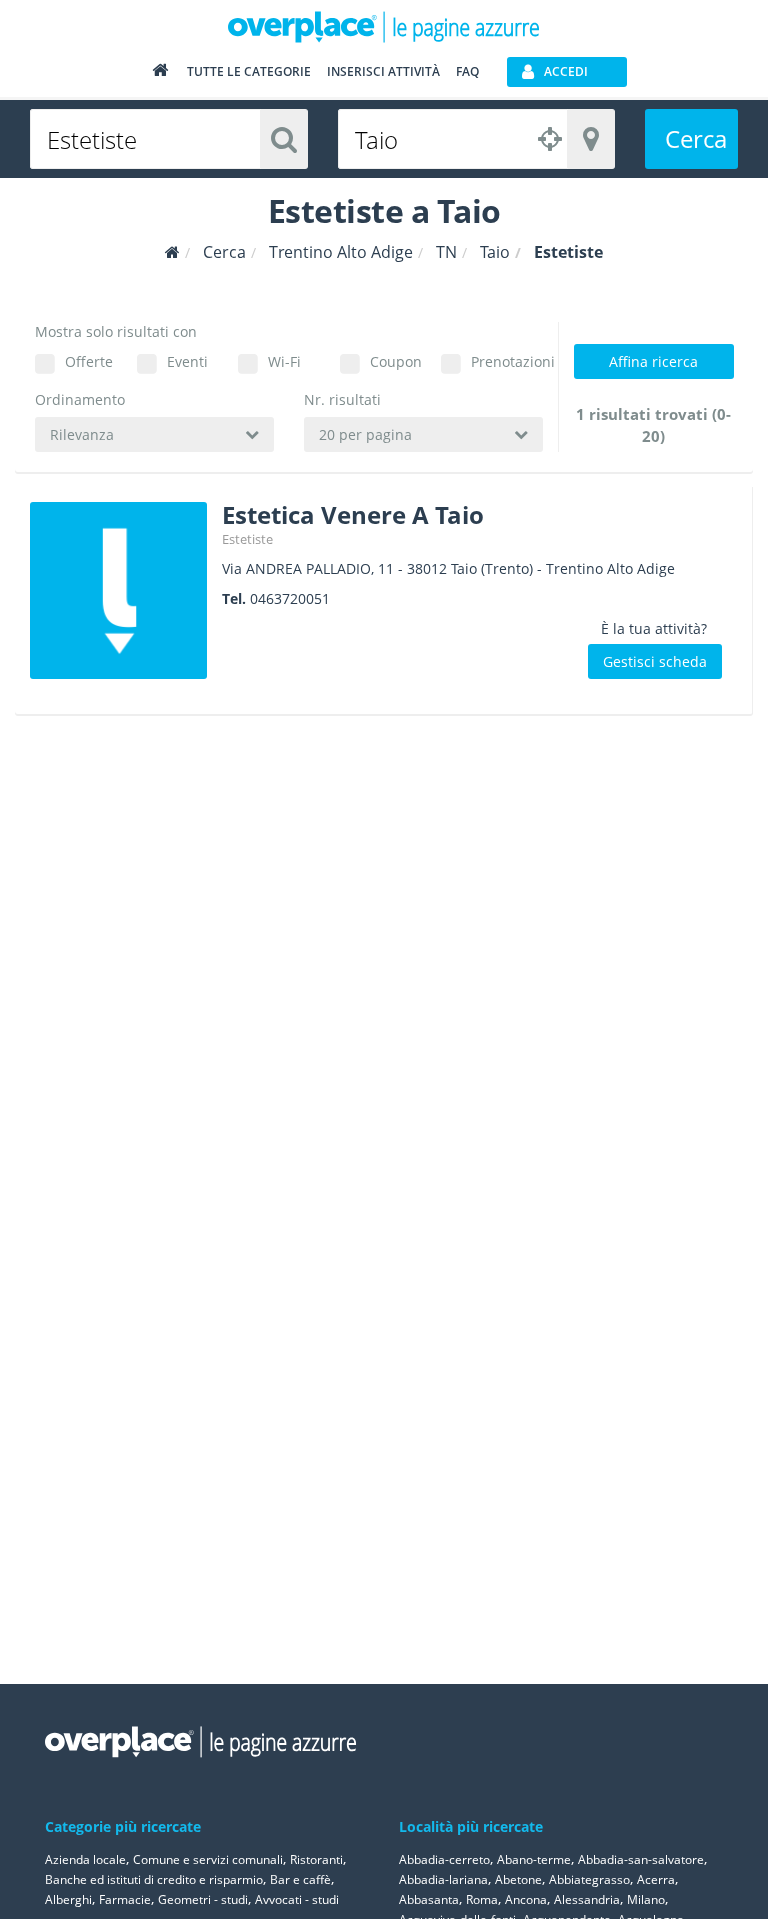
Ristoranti (316, 1859)
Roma (482, 1899)
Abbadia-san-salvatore (641, 1859)
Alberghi (68, 1899)
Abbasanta (429, 1899)
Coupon (396, 361)
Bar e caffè (300, 1879)
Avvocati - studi (297, 1899)
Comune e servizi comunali (208, 1859)
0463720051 (290, 598)
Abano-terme (534, 1859)
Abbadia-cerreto (444, 1859)
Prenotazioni (507, 361)
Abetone (518, 1879)
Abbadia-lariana (443, 1879)
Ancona (526, 1899)
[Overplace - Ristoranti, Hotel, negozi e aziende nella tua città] (384, 26)
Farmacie (125, 1899)
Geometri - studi (203, 1899)
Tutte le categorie (249, 71)
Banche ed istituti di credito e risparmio (154, 1879)
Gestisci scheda (655, 661)
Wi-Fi (284, 361)
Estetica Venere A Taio (353, 514)
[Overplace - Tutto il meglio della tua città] (160, 74)
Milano (646, 1899)
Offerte (89, 361)
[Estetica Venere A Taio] (118, 590)
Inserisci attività (383, 71)
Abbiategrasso (589, 1879)
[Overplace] (172, 252)
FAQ (467, 71)
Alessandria (587, 1899)
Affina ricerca (653, 361)
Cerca (696, 138)
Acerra (656, 1879)
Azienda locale (85, 1859)
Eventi (187, 361)
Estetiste (247, 539)
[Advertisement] (653, 829)
